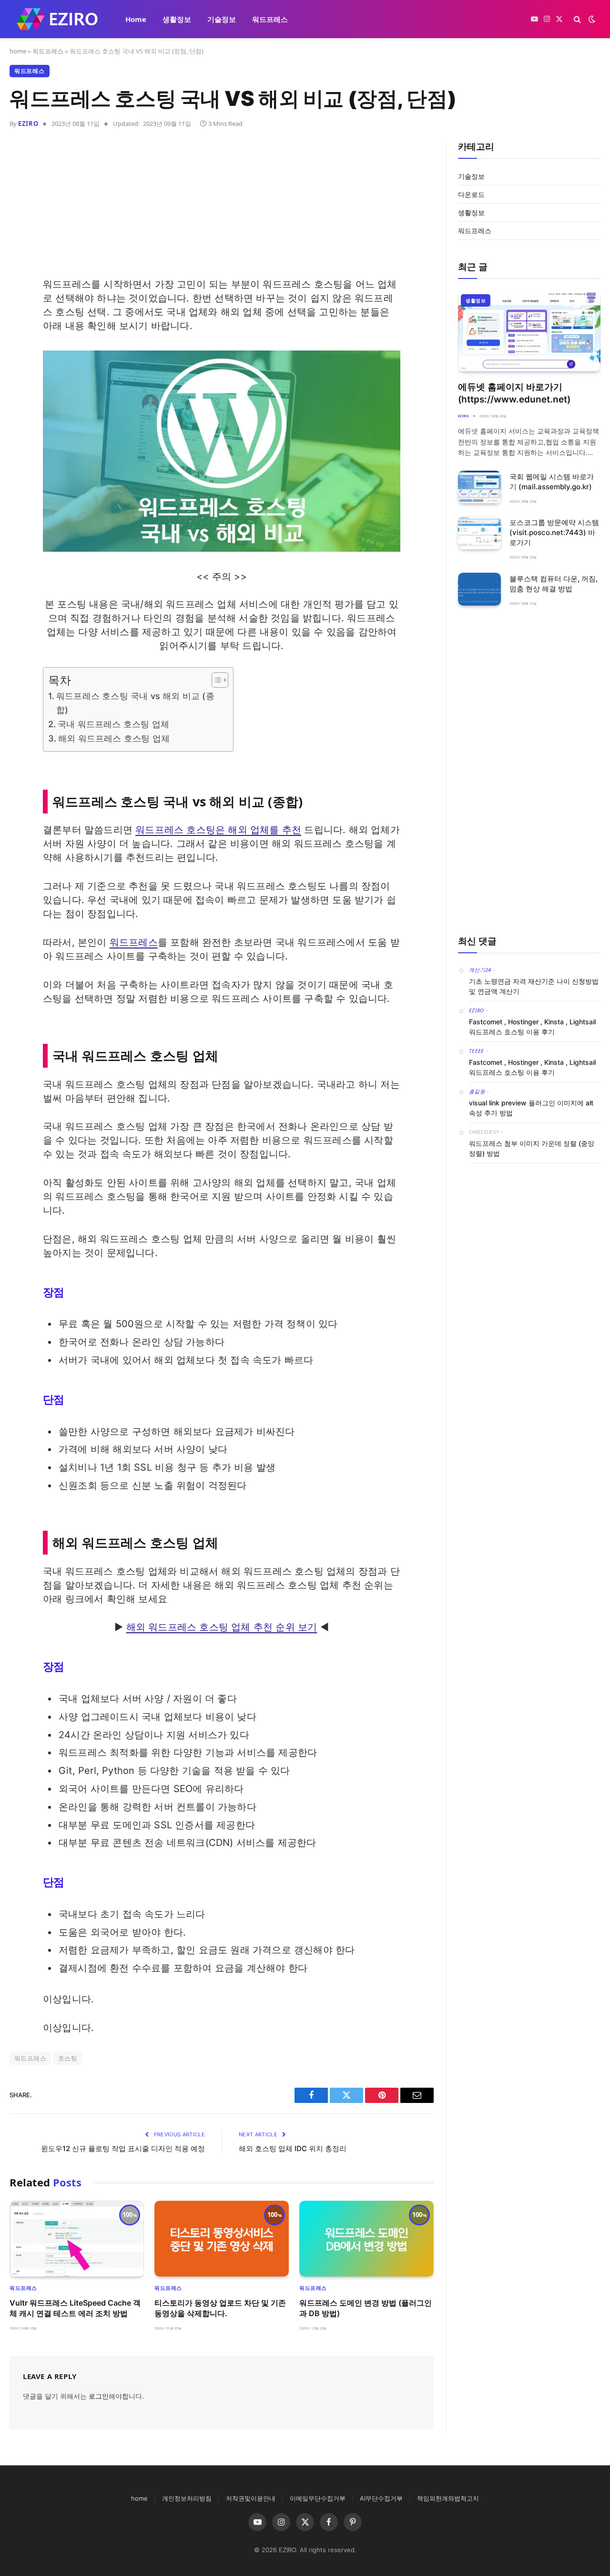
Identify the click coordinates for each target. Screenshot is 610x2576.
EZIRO (28, 124)
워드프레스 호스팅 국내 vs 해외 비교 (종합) (135, 703)
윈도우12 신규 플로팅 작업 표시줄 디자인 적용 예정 (123, 2148)
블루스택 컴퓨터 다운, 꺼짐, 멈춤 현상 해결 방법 (554, 584)
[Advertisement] (222, 211)
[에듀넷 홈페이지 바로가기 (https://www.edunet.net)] (529, 331)
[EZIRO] (57, 19)
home (18, 51)
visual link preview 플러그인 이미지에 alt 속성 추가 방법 (531, 1108)
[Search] (577, 19)
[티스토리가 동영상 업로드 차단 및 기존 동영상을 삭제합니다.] (222, 2239)
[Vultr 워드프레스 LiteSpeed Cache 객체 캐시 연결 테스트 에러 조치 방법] (77, 2239)
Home (136, 19)
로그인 (99, 2396)
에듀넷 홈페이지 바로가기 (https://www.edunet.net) (514, 393)
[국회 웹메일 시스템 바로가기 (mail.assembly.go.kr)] (479, 487)
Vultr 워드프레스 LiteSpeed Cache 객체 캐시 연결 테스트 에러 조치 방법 (75, 2308)
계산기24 (480, 970)
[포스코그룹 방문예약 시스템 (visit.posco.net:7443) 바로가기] (479, 533)
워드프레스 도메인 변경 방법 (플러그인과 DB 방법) (366, 2308)
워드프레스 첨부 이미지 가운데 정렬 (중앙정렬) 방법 (532, 1148)
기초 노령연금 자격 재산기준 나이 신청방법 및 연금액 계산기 (534, 986)
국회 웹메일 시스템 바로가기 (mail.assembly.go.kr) (552, 482)
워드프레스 (270, 19)
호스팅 (68, 2058)
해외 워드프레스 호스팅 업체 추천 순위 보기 (222, 1627)
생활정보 (177, 19)
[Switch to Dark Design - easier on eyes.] (591, 19)
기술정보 (222, 19)
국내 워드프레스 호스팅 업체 (113, 724)
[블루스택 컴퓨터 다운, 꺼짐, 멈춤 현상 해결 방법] (479, 589)
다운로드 (471, 194)
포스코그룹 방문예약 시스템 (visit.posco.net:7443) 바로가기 (554, 532)
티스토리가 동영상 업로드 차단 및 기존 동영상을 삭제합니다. (220, 2308)
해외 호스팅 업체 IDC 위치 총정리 (293, 2148)
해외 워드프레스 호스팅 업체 (114, 738)
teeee (477, 1051)
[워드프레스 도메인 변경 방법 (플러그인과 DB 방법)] (366, 2239)
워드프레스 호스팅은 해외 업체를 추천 (218, 830)
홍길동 (477, 1091)
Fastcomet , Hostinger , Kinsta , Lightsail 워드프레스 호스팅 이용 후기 (532, 1027)
